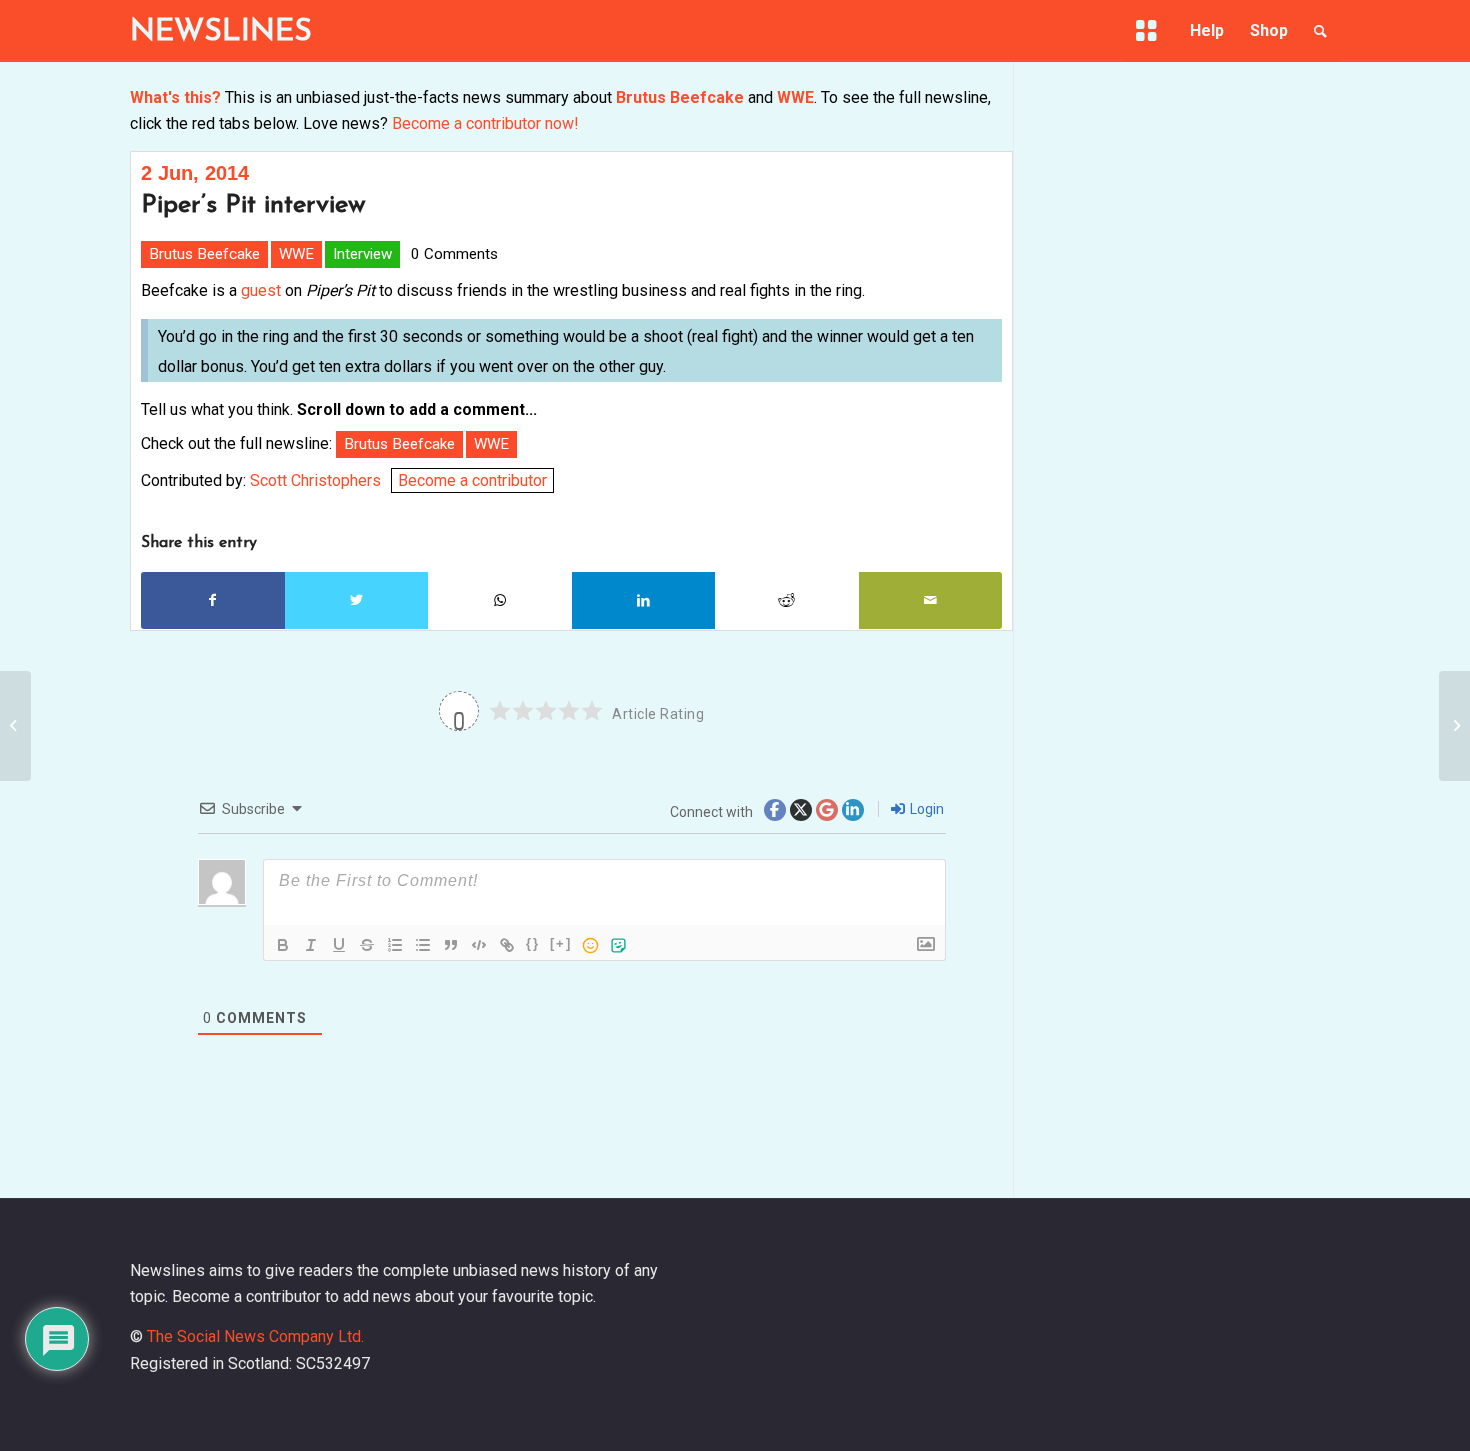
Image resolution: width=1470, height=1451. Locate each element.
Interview (362, 254)
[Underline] (339, 945)
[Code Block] (479, 945)
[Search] (1320, 31)
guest (261, 290)
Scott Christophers (315, 480)
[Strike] (367, 945)
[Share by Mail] (931, 600)
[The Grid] (1150, 31)
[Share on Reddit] (787, 600)
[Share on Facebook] (213, 600)
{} (533, 943)
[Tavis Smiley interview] (15, 726)
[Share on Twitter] (357, 600)
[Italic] (311, 945)
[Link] (507, 945)
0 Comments (454, 254)
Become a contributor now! (485, 123)
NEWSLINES (221, 32)
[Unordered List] (423, 945)
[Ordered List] (395, 945)
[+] (561, 943)
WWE (795, 97)
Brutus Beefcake (680, 97)
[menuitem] (1150, 34)
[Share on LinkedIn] (644, 600)
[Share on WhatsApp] (500, 600)
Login (925, 809)
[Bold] (283, 945)
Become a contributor (472, 480)
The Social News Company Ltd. (255, 1336)
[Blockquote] (451, 945)
